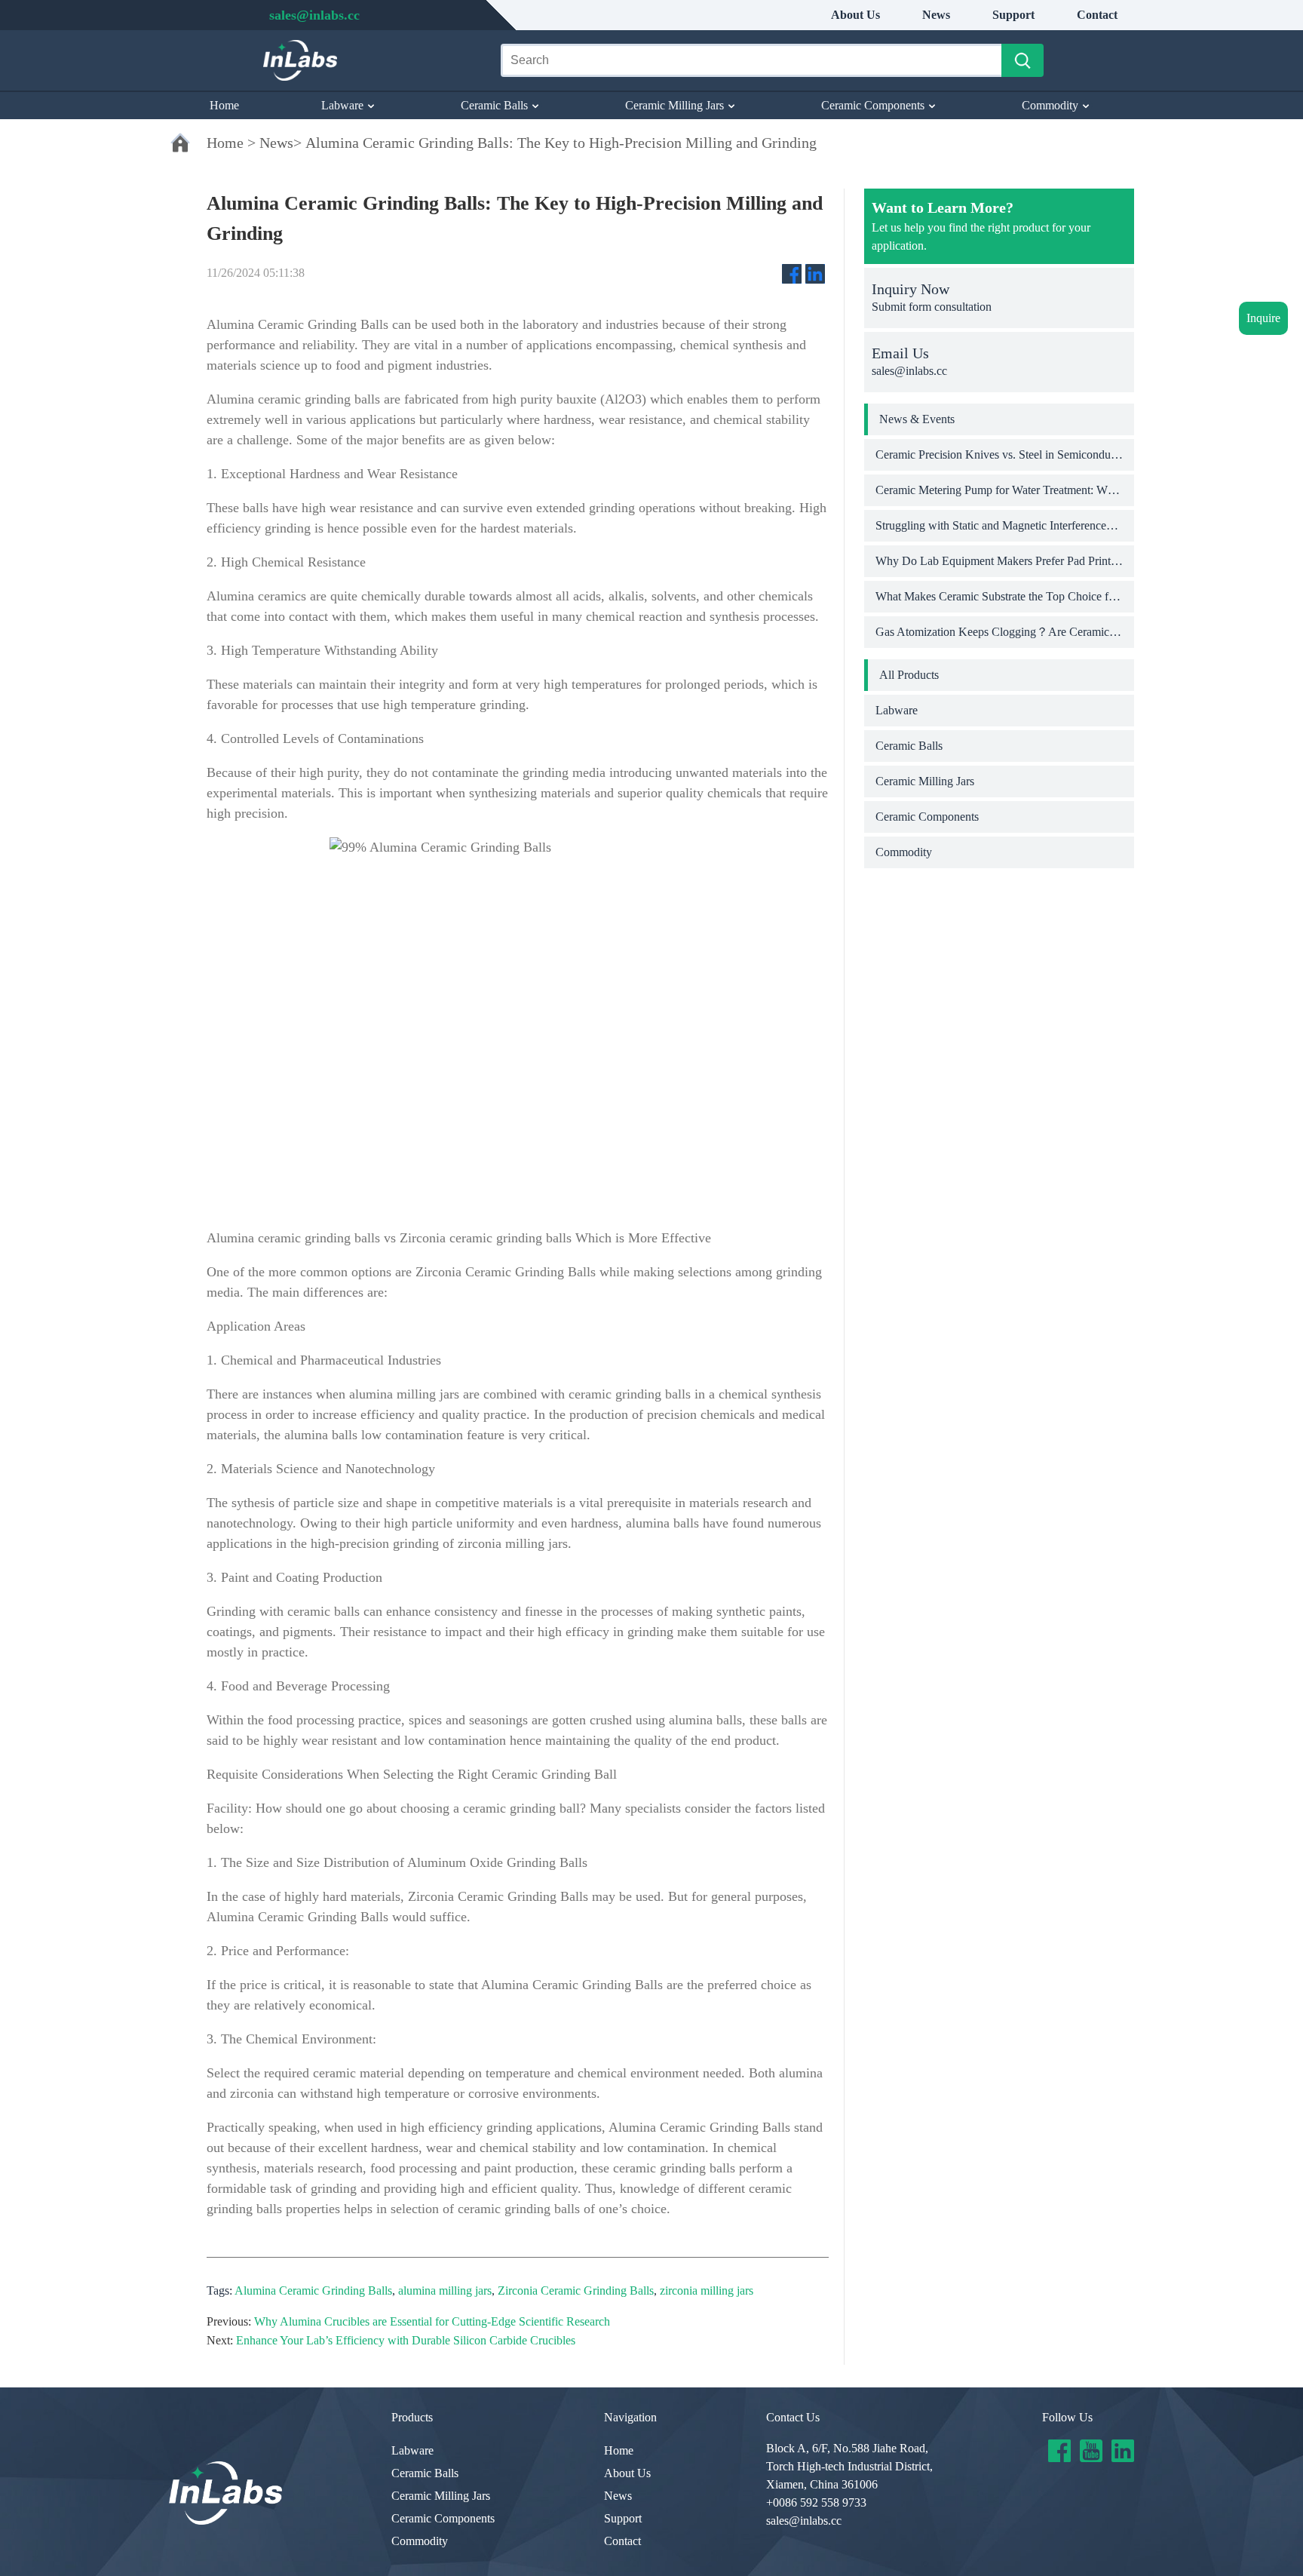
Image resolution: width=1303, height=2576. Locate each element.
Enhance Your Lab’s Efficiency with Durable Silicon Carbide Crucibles (406, 2340)
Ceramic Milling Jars (674, 105)
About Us (855, 15)
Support (1013, 15)
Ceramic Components (873, 105)
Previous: (229, 2321)
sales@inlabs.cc (804, 2521)
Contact (1097, 15)
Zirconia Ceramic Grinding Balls (576, 2290)
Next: (220, 2340)
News (936, 15)
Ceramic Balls (494, 105)
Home (224, 105)
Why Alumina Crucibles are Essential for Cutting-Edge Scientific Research (432, 2321)
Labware (342, 105)
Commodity (1050, 105)
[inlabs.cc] (225, 2493)
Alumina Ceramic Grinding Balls (313, 2290)
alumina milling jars (445, 2290)
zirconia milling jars (707, 2290)
